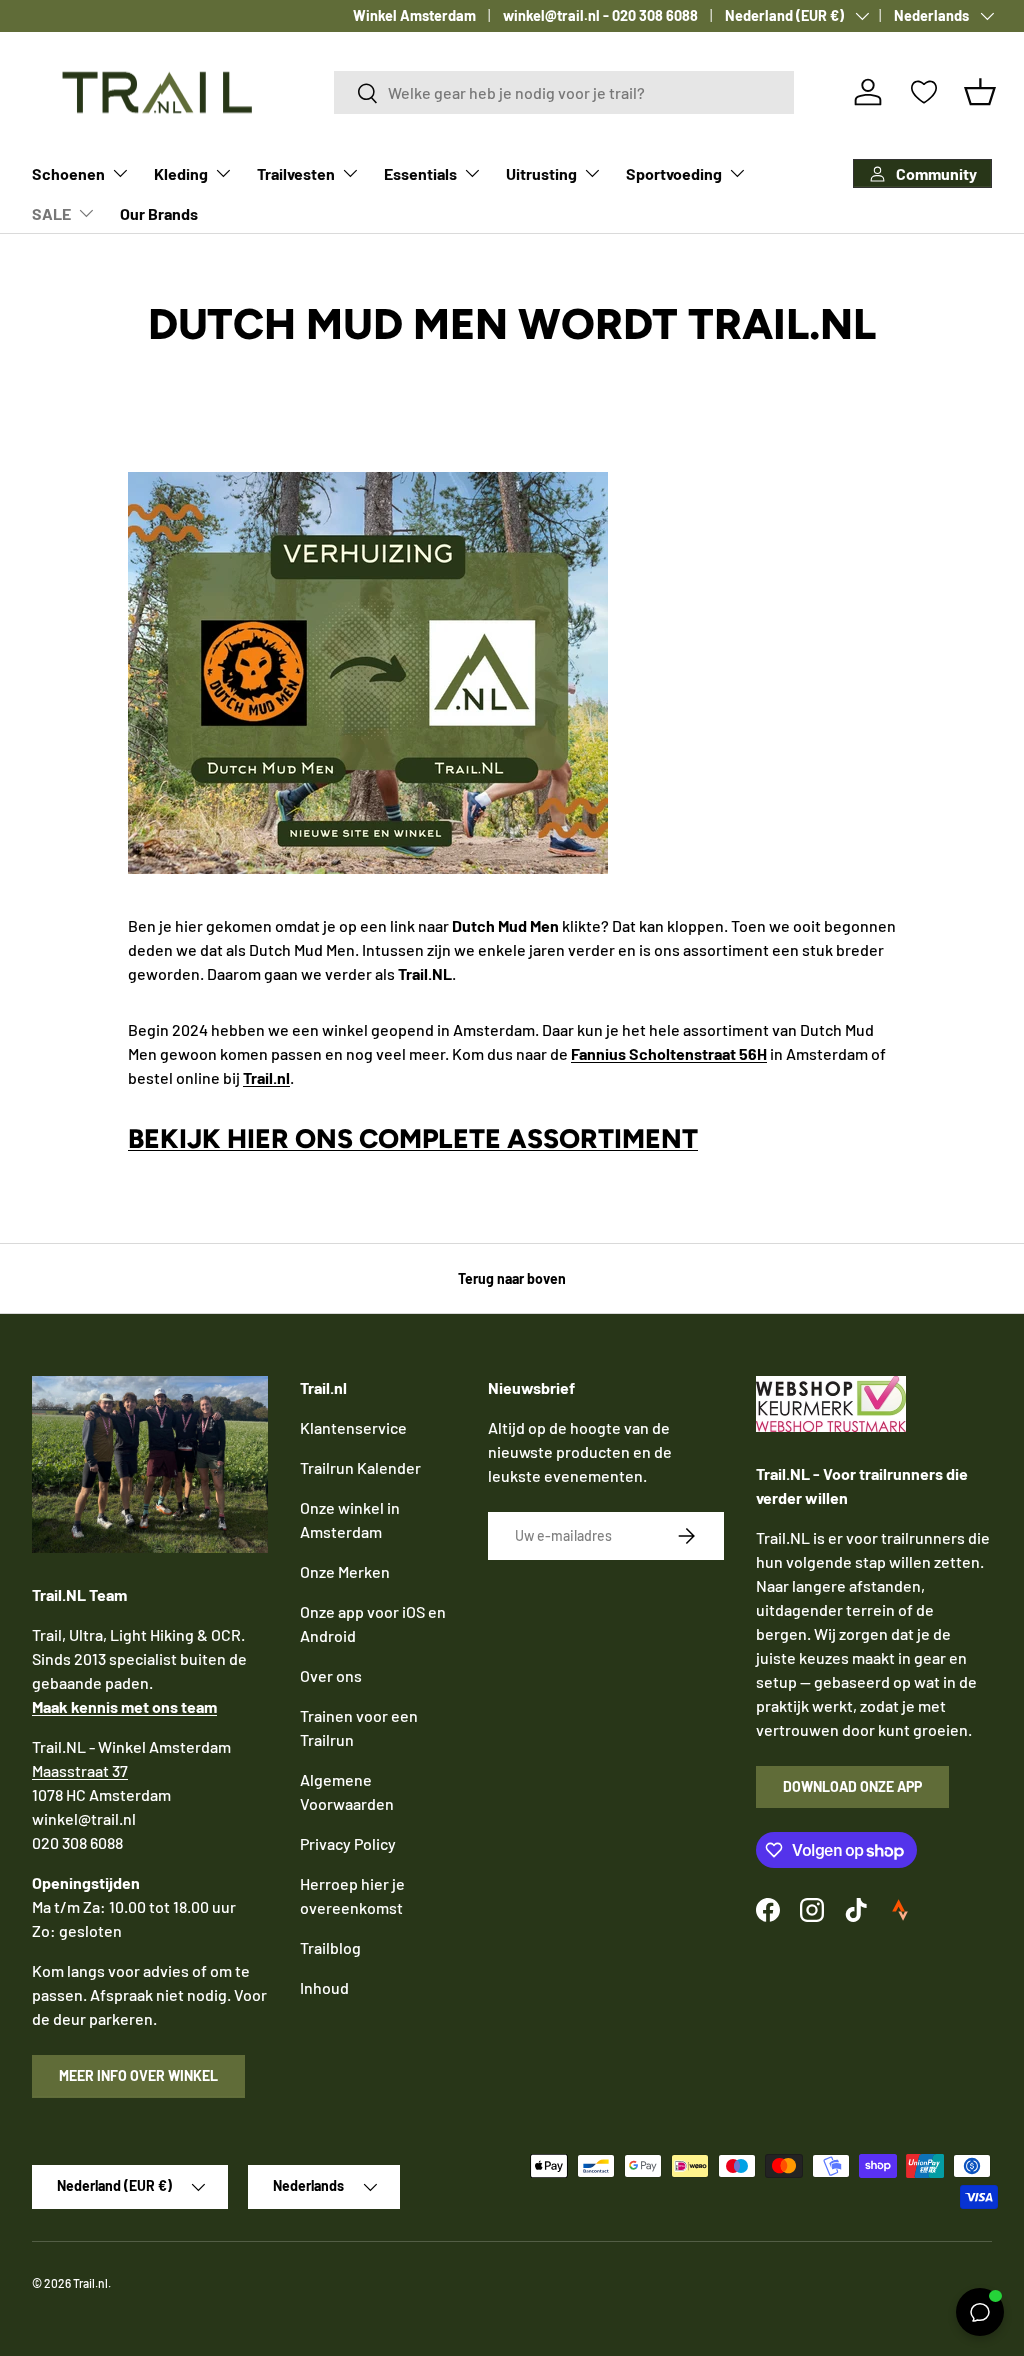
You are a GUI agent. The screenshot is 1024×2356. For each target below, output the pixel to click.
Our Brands (159, 213)
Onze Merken (345, 1571)
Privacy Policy (348, 1843)
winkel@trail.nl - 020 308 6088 (600, 15)
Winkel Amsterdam (414, 15)
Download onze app (852, 1786)
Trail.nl (90, 2283)
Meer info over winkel (138, 2075)
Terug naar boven (512, 1278)
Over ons (331, 1675)
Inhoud (324, 1987)
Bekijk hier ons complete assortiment (413, 1139)
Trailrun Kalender (360, 1467)
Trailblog (330, 1947)
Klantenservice (353, 1427)
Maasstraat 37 (80, 1770)
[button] (980, 92)
